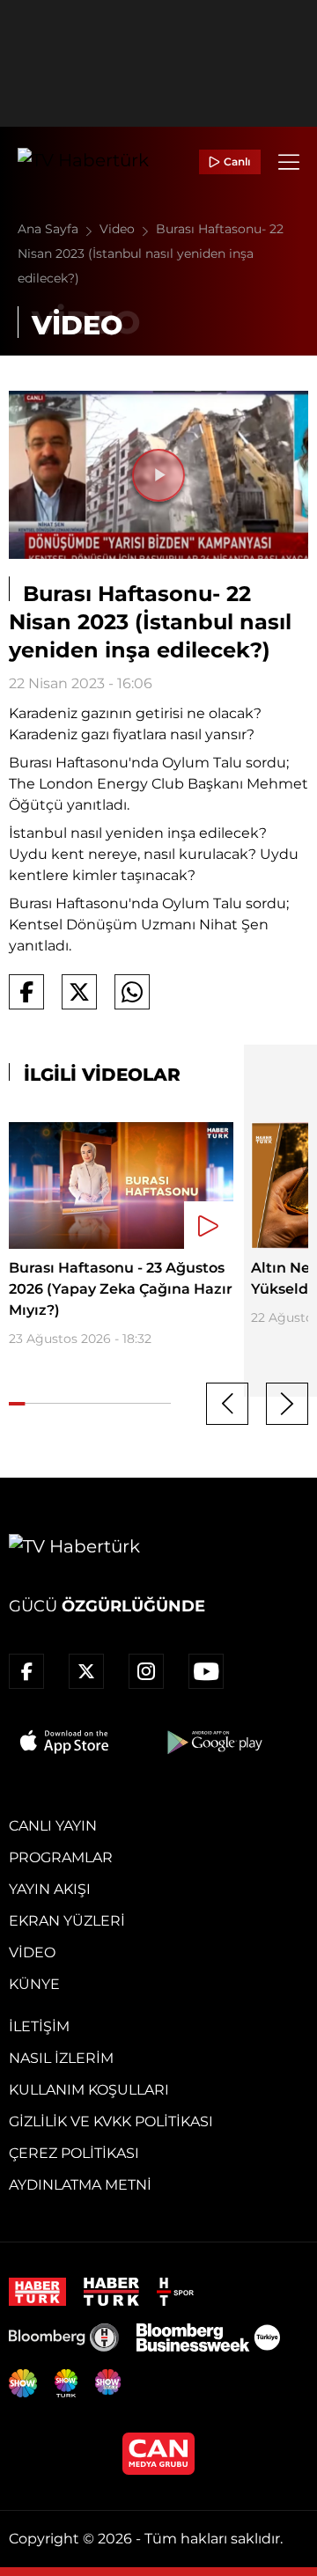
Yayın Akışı (50, 1889)
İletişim (39, 2026)
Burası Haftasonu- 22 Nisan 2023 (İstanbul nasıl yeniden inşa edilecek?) (151, 253)
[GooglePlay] (213, 1742)
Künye (34, 1984)
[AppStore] (65, 1742)
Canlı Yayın (53, 1826)
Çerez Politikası (74, 2153)
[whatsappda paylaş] (132, 992)
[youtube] (206, 1671)
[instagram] (146, 1671)
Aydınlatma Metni (80, 2185)
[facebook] (26, 1671)
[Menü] (289, 162)
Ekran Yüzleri (67, 1921)
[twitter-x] (86, 1671)
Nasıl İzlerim (61, 2058)
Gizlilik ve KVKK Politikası (111, 2121)
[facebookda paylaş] (26, 992)
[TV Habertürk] (83, 162)
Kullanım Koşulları (89, 2090)
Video (119, 229)
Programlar (61, 1857)
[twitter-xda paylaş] (79, 992)
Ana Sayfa (50, 229)
